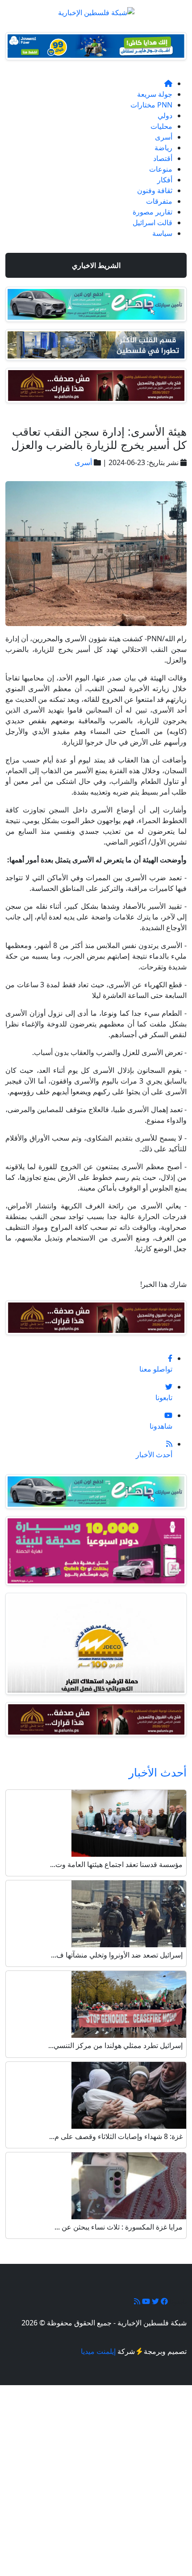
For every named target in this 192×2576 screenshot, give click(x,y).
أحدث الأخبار (158, 1772)
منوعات (161, 169)
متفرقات (159, 201)
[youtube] (145, 2301)
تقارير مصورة (152, 212)
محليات (161, 126)
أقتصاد (163, 158)
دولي (165, 115)
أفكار (165, 180)
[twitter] (154, 2301)
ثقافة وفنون (155, 190)
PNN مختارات (151, 105)
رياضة (163, 148)
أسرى (164, 137)
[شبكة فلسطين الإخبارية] (96, 10)
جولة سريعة (155, 94)
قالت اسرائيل (152, 223)
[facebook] (163, 2301)
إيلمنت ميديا (98, 2351)
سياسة (162, 233)
